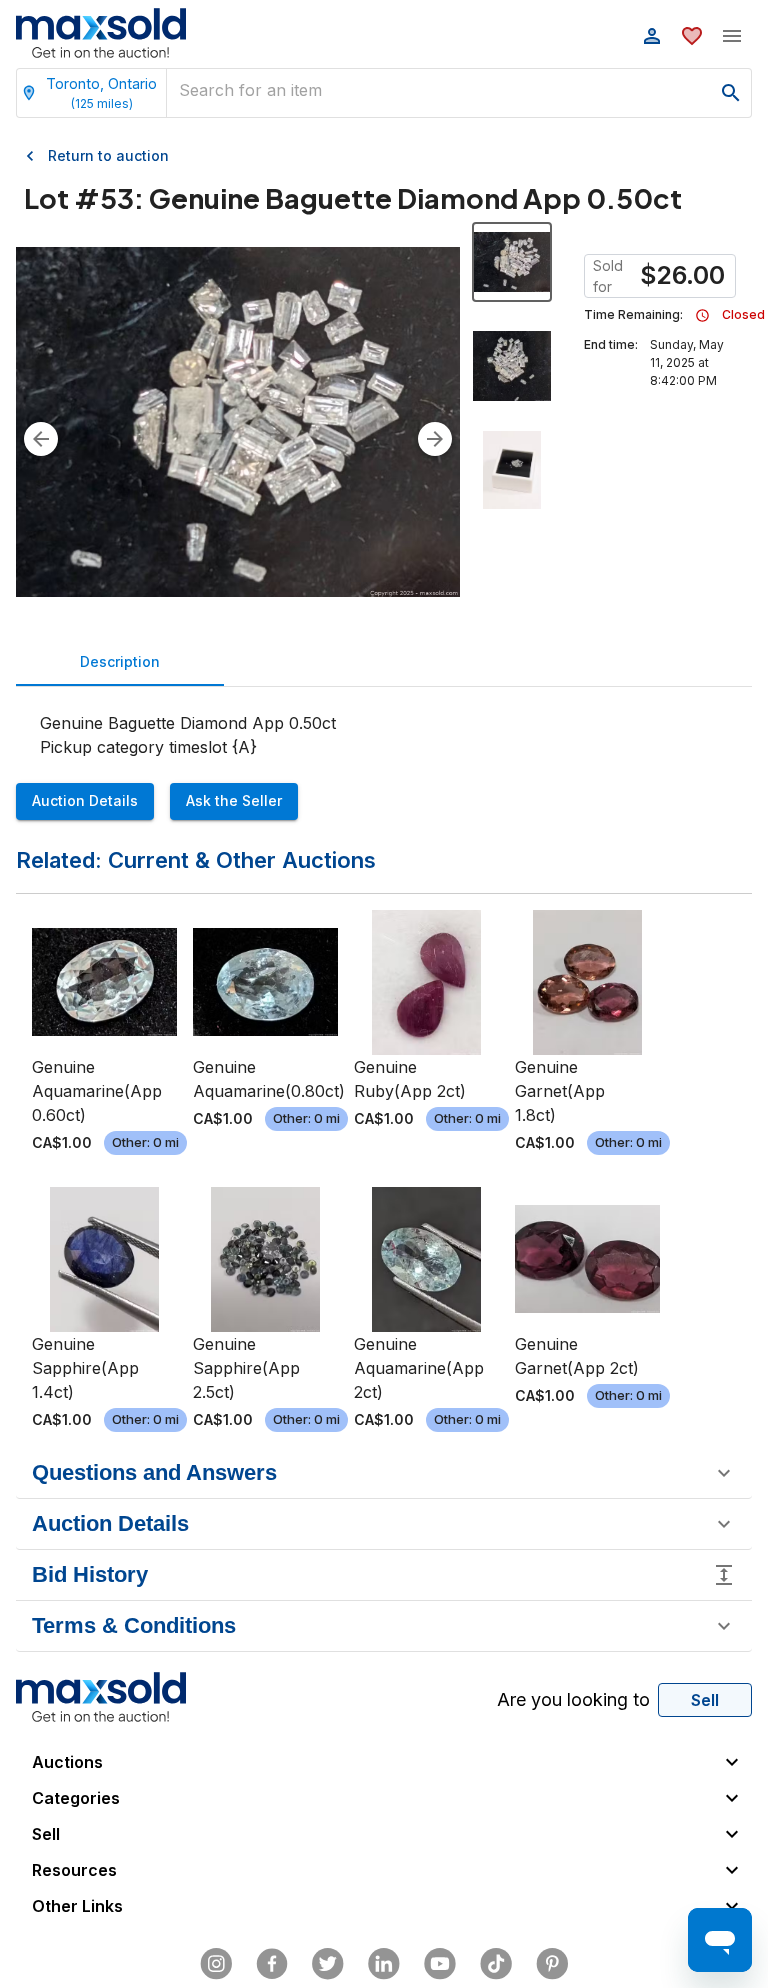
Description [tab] (120, 661)
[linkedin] (384, 1964)
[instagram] (216, 1964)
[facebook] (272, 1964)
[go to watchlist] (692, 36)
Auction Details (85, 800)
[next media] (435, 439)
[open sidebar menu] (732, 36)
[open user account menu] (652, 36)
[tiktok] (496, 1964)
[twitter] (328, 1964)
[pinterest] (552, 1964)
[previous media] (41, 439)
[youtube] (440, 1964)
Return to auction (108, 155)
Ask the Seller (234, 800)
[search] (731, 93)
